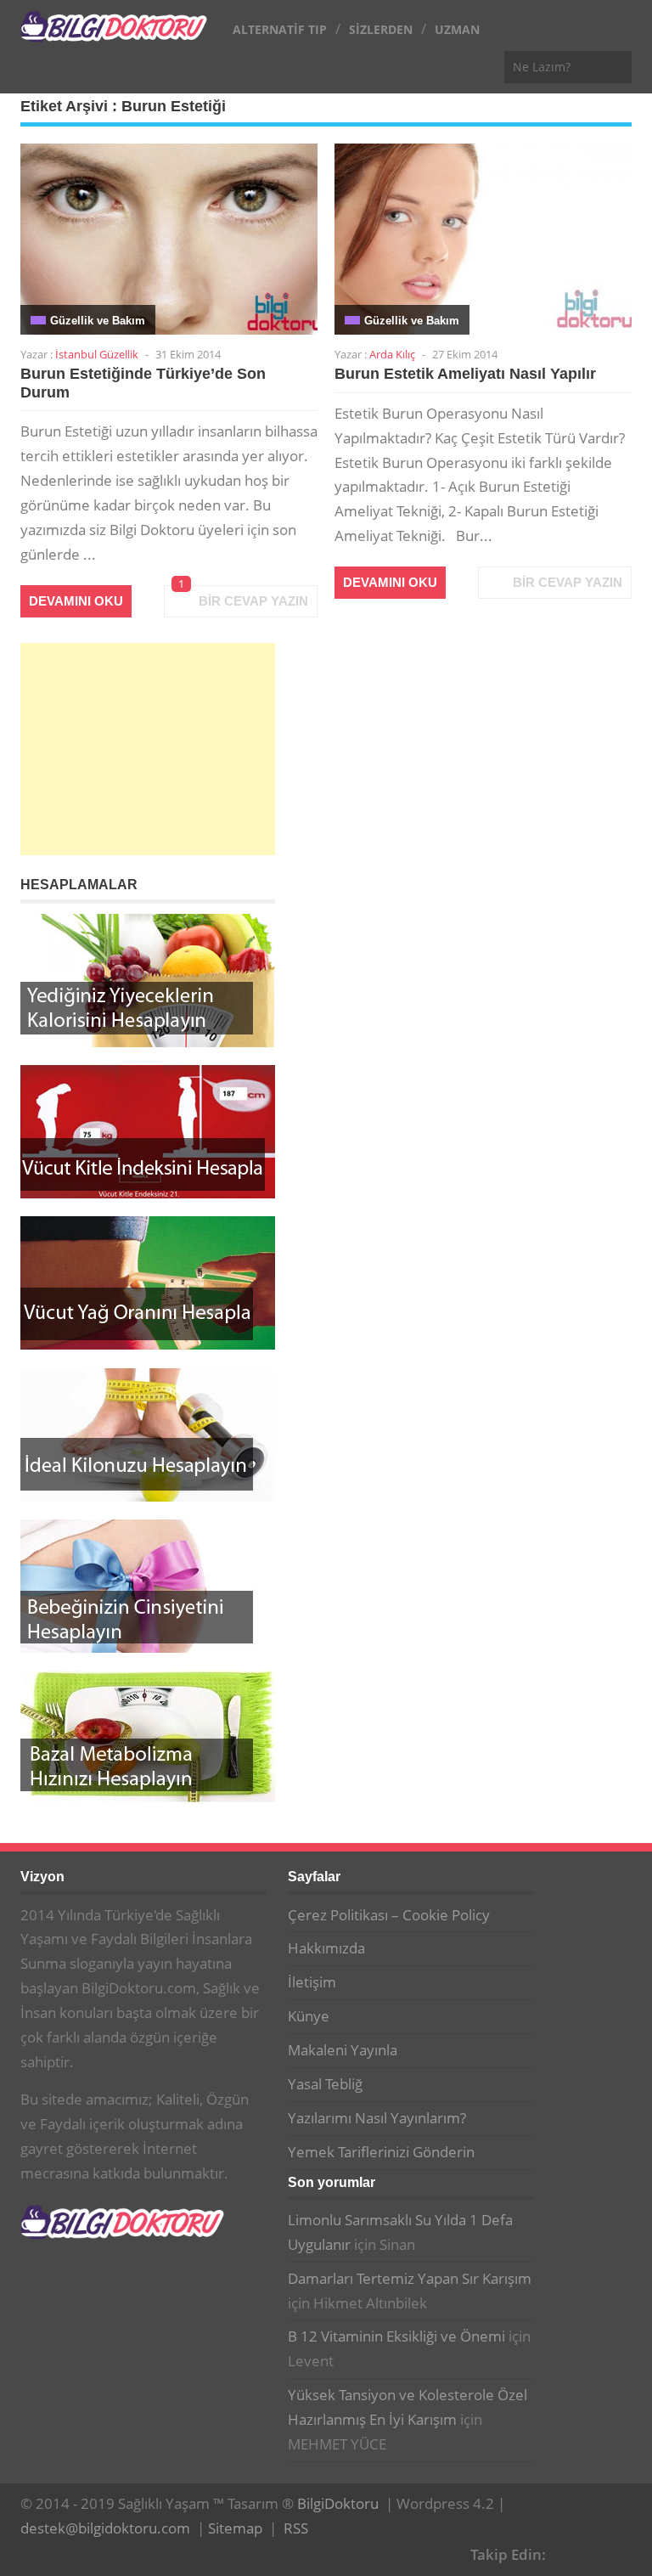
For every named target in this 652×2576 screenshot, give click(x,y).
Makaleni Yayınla (343, 2050)
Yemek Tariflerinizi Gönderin (381, 2152)
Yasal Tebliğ (325, 2084)
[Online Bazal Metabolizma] (148, 1737)
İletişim (312, 1982)
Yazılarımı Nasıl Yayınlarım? (377, 2118)
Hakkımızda (326, 1948)
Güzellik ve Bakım (98, 321)
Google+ (594, 2552)
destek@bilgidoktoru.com (105, 2528)
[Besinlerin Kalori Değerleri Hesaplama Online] (148, 981)
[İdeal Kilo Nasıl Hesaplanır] (148, 1435)
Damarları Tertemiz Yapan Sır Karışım (410, 2278)
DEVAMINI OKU (76, 601)
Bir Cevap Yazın (253, 601)
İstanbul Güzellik (97, 354)
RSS (296, 2528)
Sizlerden (381, 29)
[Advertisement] (148, 749)
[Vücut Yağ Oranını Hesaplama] (148, 1283)
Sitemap (235, 2528)
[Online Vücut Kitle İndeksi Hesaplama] (148, 1132)
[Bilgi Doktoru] (114, 33)
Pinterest (621, 2552)
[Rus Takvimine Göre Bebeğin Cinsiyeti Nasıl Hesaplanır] (148, 1586)
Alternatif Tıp (280, 29)
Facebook (568, 2552)
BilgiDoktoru (338, 2503)
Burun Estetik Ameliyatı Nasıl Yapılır (465, 374)
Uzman (457, 29)
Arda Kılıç (392, 354)
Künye (309, 2016)
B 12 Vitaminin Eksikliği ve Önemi (396, 2336)
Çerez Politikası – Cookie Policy (389, 1915)
